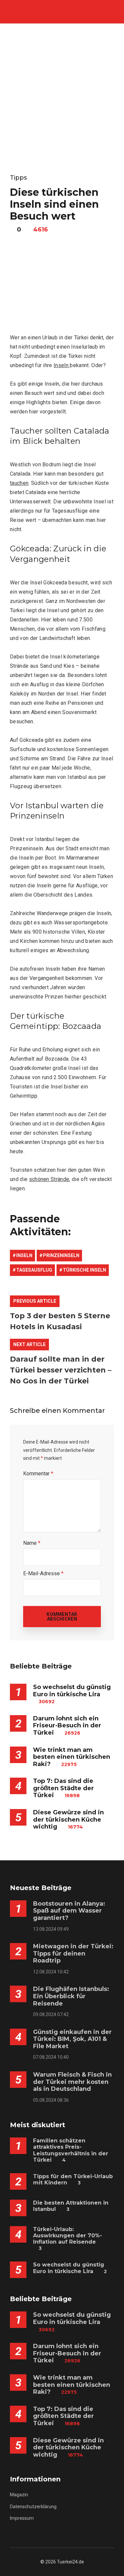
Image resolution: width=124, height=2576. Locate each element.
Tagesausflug (34, 1270)
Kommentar (38, 1474)
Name (32, 1543)
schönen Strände (49, 1179)
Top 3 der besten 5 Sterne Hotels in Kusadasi (60, 1321)
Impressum (22, 2518)
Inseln (62, 365)
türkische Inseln (84, 1270)
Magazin (19, 2495)
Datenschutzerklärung (33, 2507)
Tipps (18, 178)
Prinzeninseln (61, 1255)
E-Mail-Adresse (43, 1573)
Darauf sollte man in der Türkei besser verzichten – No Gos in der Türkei (61, 1370)
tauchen (19, 483)
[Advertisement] (62, 89)
